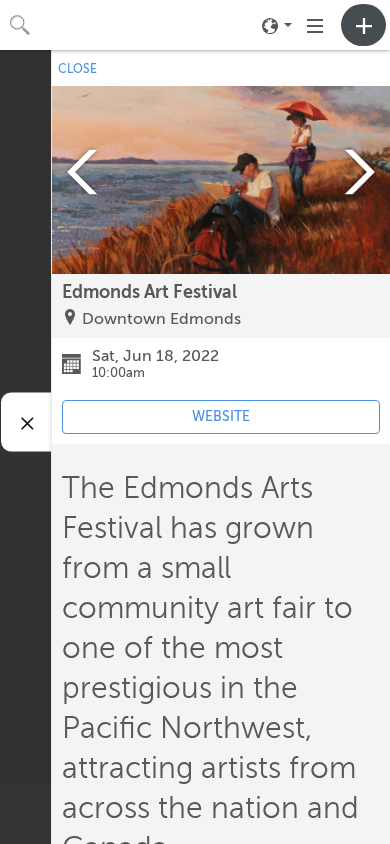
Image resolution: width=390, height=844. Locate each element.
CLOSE (77, 69)
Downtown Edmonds (161, 319)
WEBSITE (221, 416)
